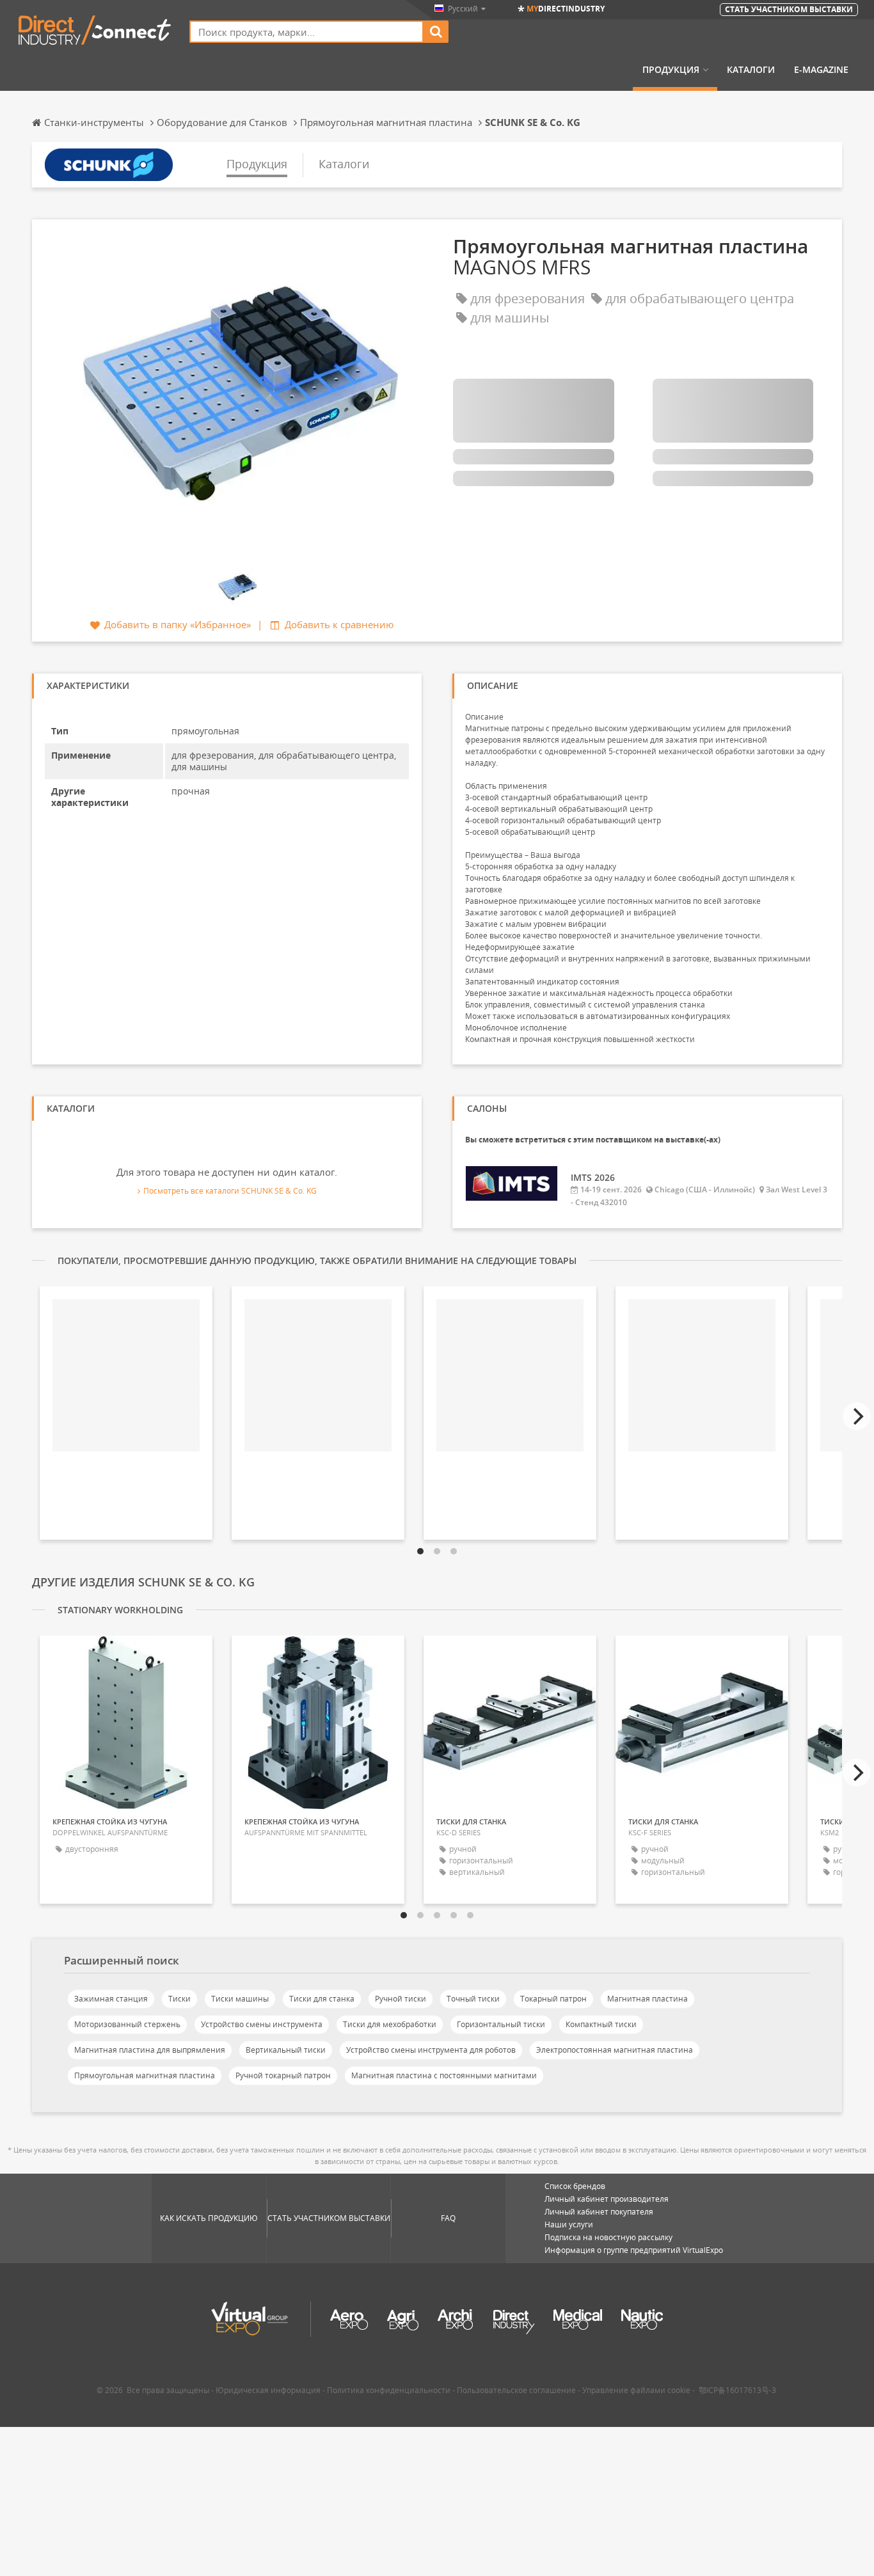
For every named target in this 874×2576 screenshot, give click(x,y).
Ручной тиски (401, 1999)
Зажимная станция (111, 1999)
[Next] (857, 1416)
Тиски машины (240, 1999)
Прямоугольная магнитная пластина (145, 2075)
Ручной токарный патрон (283, 2075)
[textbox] (306, 32)
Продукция (671, 70)
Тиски (179, 1999)
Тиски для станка (322, 1999)
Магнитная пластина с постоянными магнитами (444, 2075)
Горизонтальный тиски (501, 2024)
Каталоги (751, 70)
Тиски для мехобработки (390, 2024)
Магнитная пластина (648, 1999)
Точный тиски (473, 1999)
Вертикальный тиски (286, 2050)
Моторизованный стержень (127, 2024)
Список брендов (575, 2186)
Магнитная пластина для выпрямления (150, 2050)
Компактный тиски (601, 2024)
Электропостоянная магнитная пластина (615, 2050)
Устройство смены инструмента (262, 2024)
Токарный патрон (553, 1999)
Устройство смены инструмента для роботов (431, 2050)
